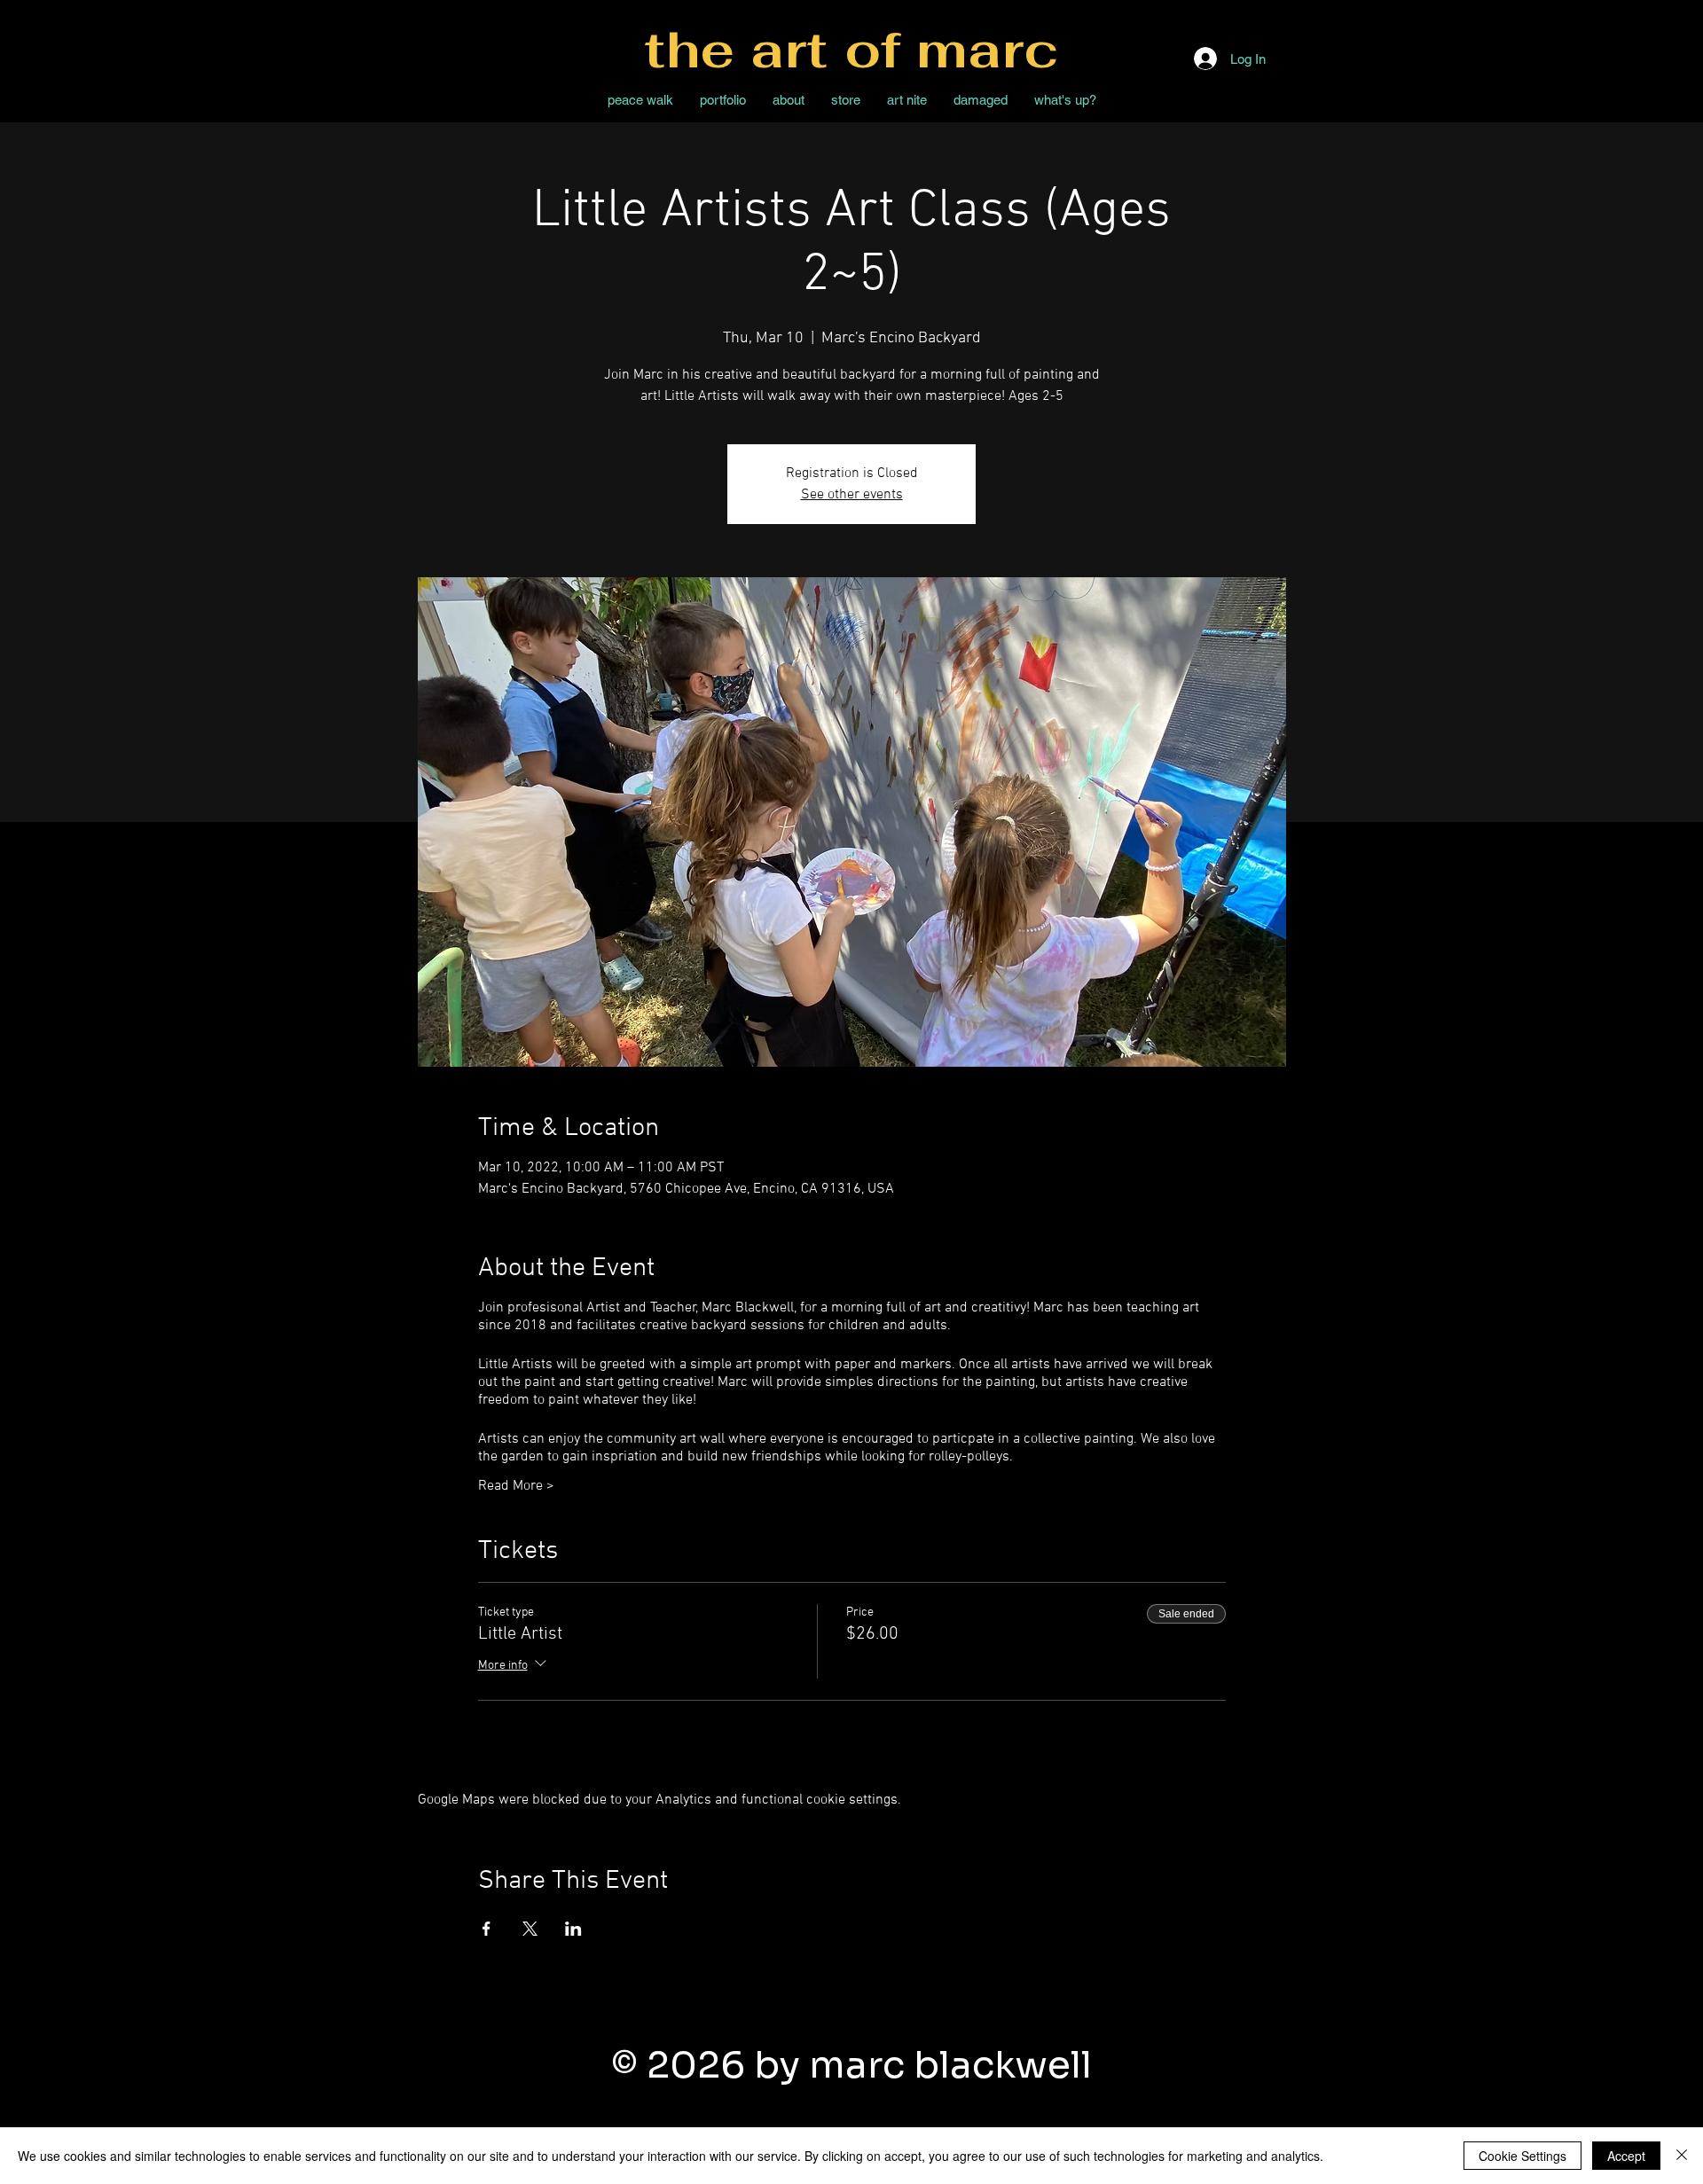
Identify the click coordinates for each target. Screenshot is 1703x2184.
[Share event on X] (530, 1929)
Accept (1626, 2156)
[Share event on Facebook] (487, 1929)
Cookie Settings (1522, 2156)
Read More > (516, 1486)
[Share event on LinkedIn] (573, 1929)
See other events (852, 495)
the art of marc (851, 49)
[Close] (1682, 2156)
